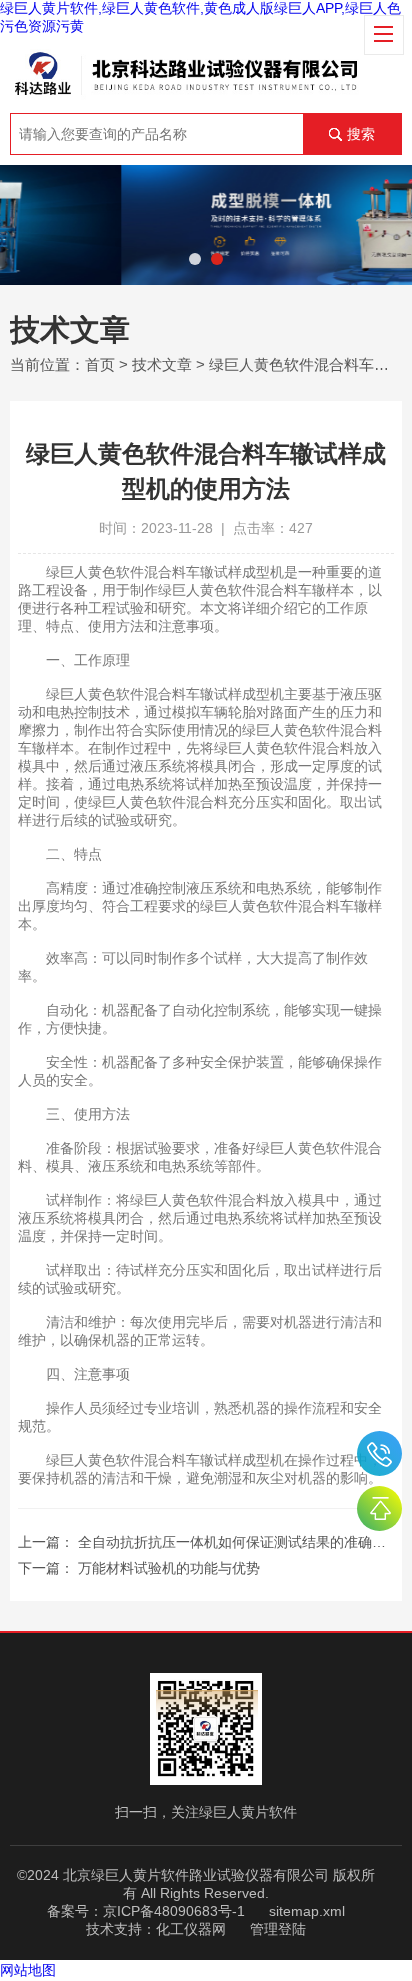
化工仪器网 (191, 1929)
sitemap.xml (307, 1911)
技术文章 (162, 364)
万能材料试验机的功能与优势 (169, 1568)
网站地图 (28, 1970)
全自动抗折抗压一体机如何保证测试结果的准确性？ (239, 1542)
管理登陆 (278, 1929)
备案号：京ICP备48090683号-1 (146, 1911)
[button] (195, 259)
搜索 (361, 134)
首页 (100, 364)
